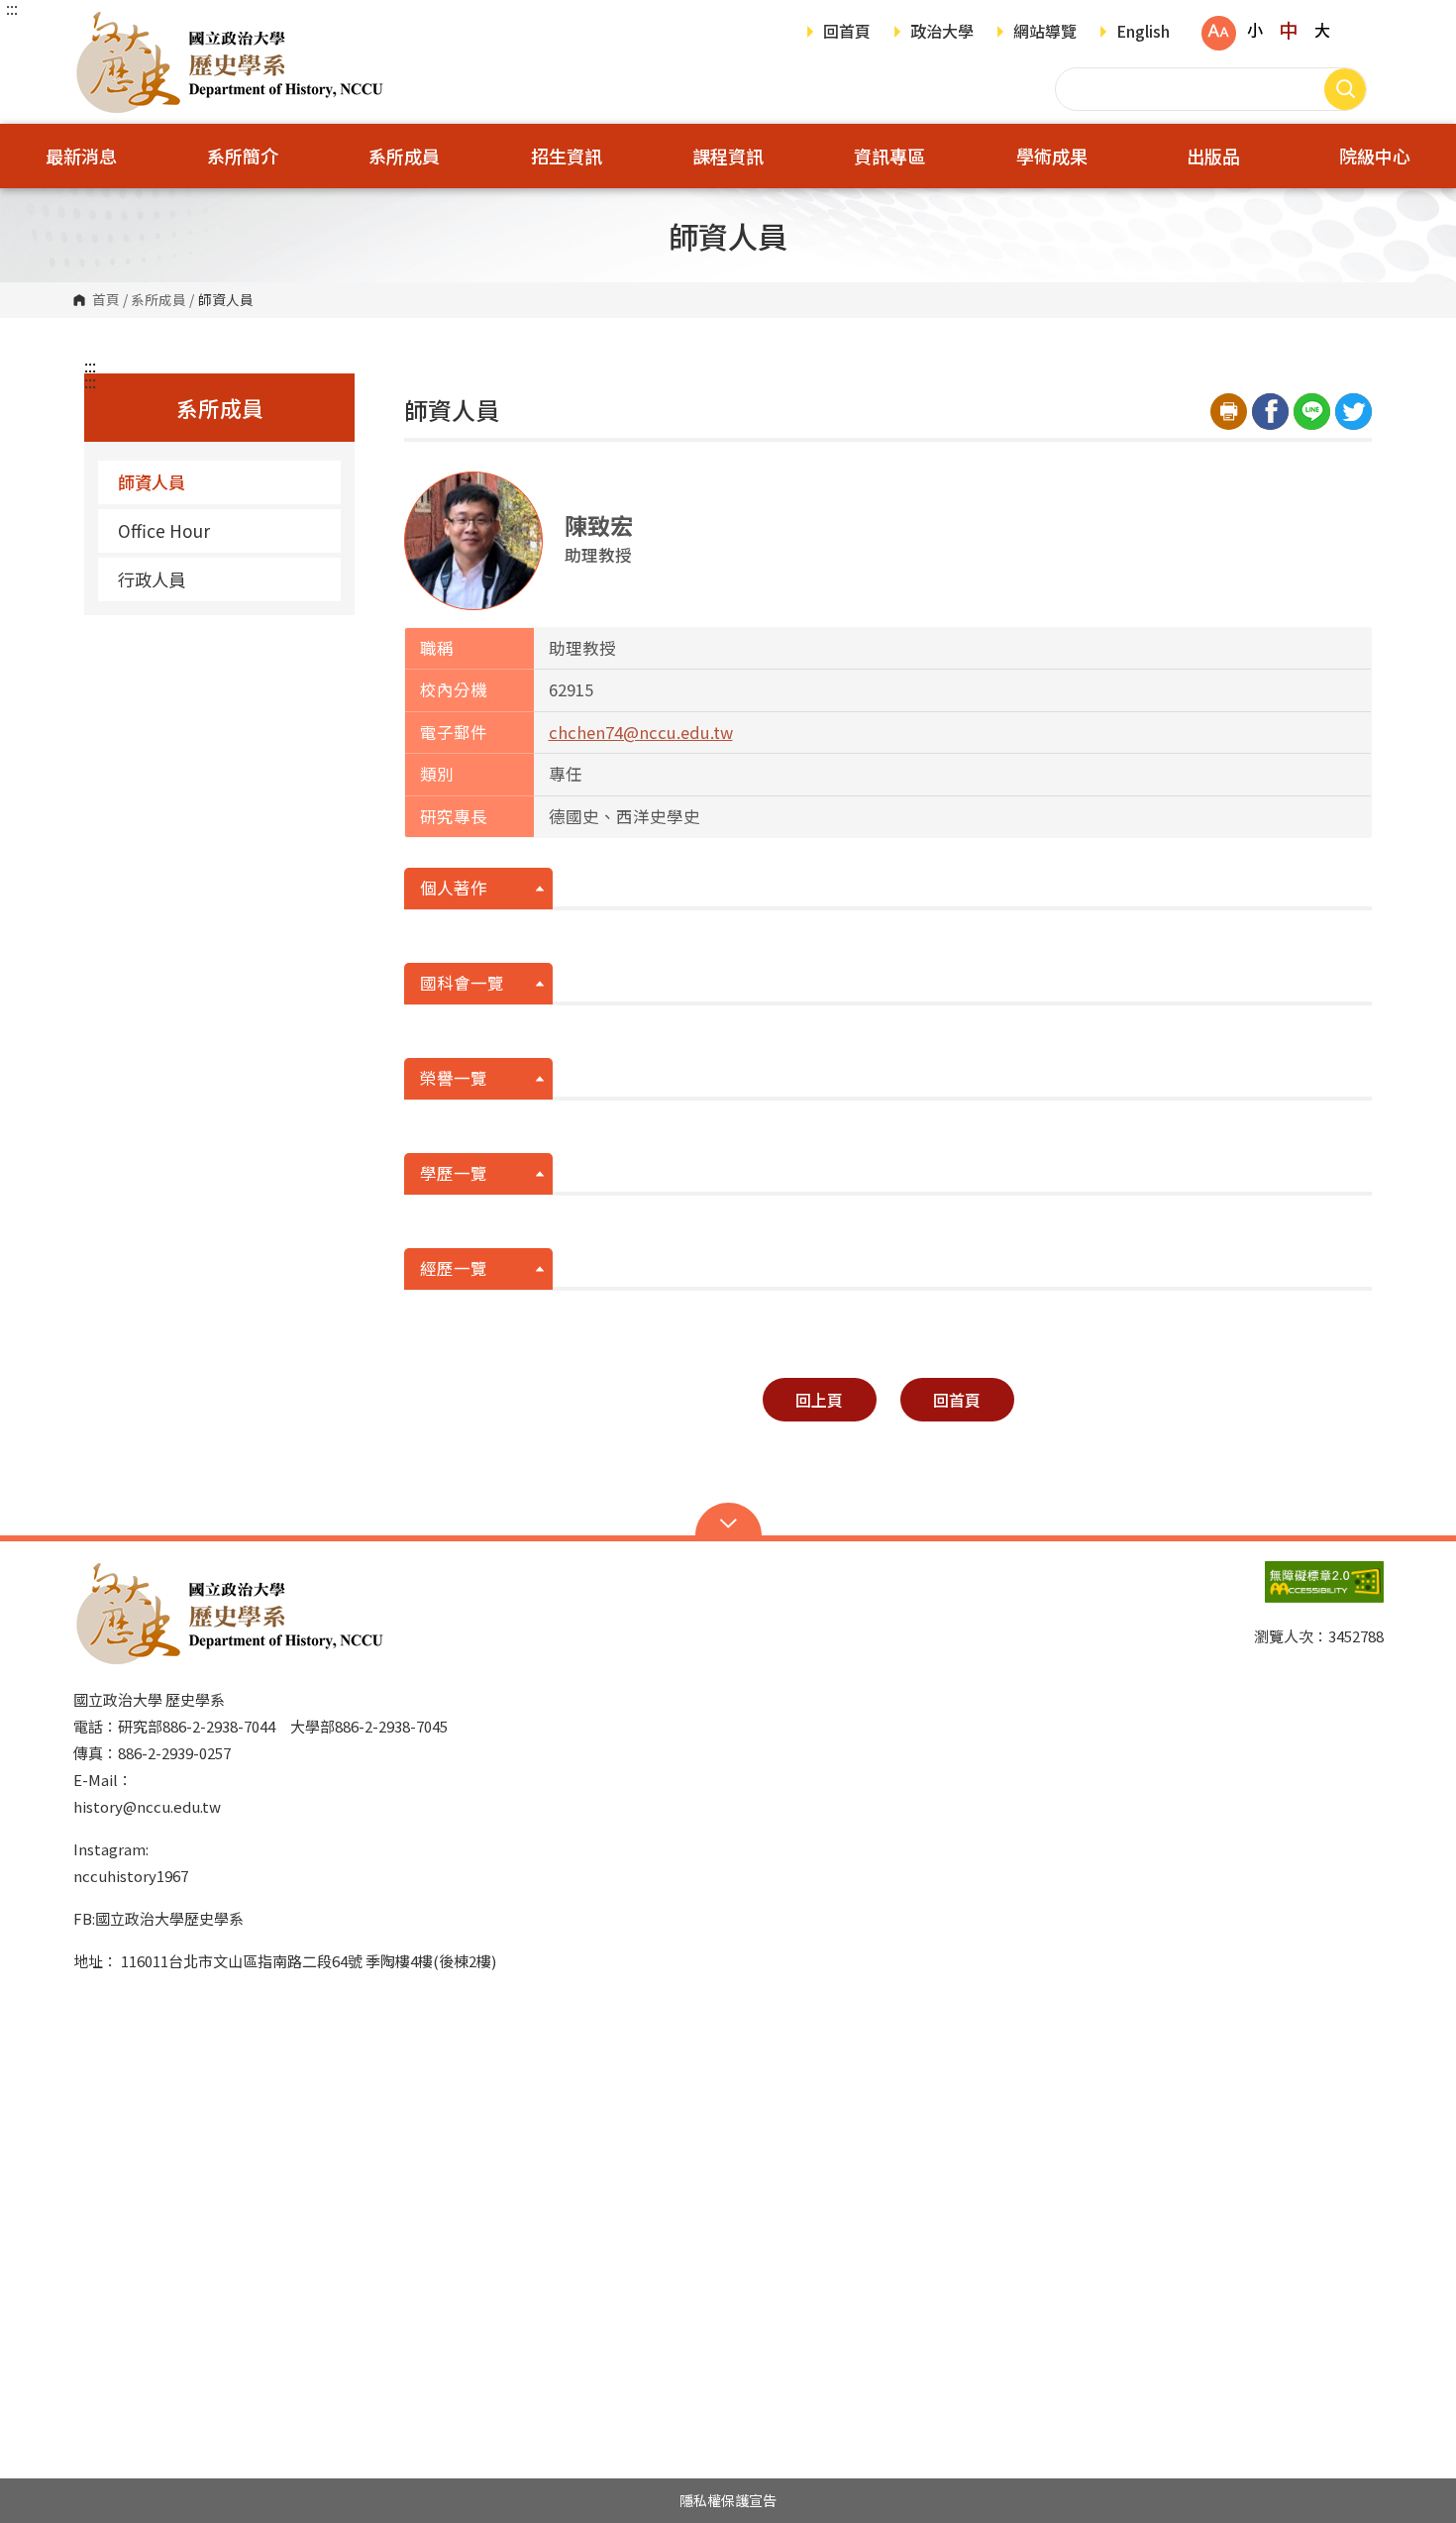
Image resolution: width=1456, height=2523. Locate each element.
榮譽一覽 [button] (454, 1078)
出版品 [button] (1213, 156)
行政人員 (152, 579)
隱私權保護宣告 (728, 2500)
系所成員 (158, 300)
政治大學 (942, 33)
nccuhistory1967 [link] (131, 1876)
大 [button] (1322, 30)
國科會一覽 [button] (462, 983)
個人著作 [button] (454, 888)
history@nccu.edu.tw (147, 1806)
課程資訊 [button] (728, 156)
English (1143, 33)
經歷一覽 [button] (454, 1268)
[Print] (1229, 412)
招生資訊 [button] (567, 156)
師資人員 (152, 482)
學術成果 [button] (1052, 156)
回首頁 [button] (957, 1400)
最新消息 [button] (81, 156)
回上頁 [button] (819, 1400)
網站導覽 (1045, 33)
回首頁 (847, 33)
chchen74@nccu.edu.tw (641, 732)
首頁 (106, 300)
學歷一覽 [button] (454, 1173)
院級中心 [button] (1375, 156)
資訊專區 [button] (889, 156)
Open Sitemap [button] (728, 1522)
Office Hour (164, 530)
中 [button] (1288, 30)
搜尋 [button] (1345, 89)
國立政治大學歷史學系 (93, 24)
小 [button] (1255, 30)
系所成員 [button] (404, 156)
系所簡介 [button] (243, 156)
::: (12, 8)
